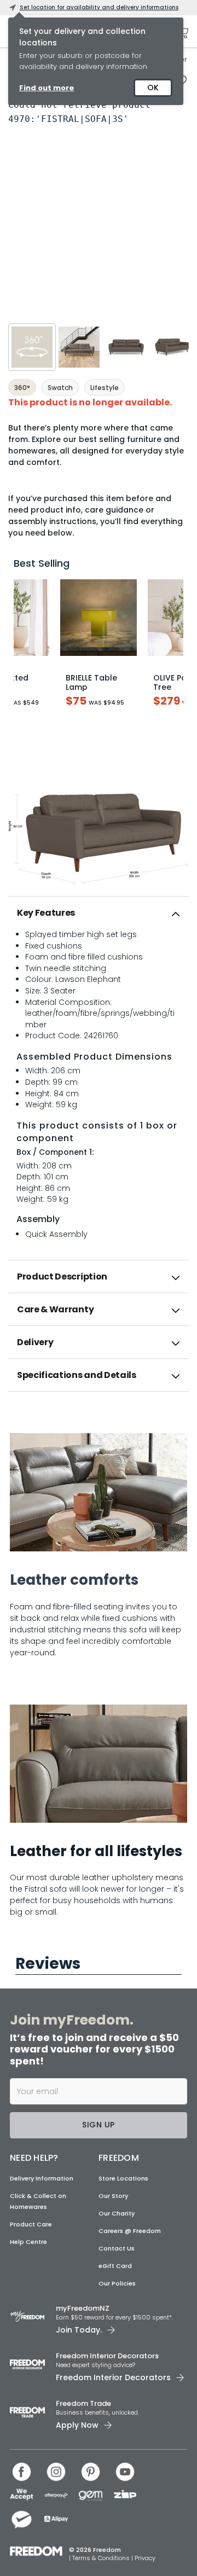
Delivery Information (42, 2178)
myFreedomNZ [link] (83, 2308)
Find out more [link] (47, 88)
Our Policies (117, 2283)
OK (153, 88)
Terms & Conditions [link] (102, 2558)
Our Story (113, 2196)
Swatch (60, 388)
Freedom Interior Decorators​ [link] (107, 2356)
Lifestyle (105, 388)
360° (22, 388)
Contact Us (117, 2248)
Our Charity (117, 2213)
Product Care (31, 2224)
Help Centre (28, 2242)
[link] (99, 1415)
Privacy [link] (145, 2558)
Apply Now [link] (77, 2425)
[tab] (99, 913)
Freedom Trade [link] (83, 2403)
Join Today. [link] (79, 2330)
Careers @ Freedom (130, 2231)
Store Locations (123, 2178)
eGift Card (115, 2266)
